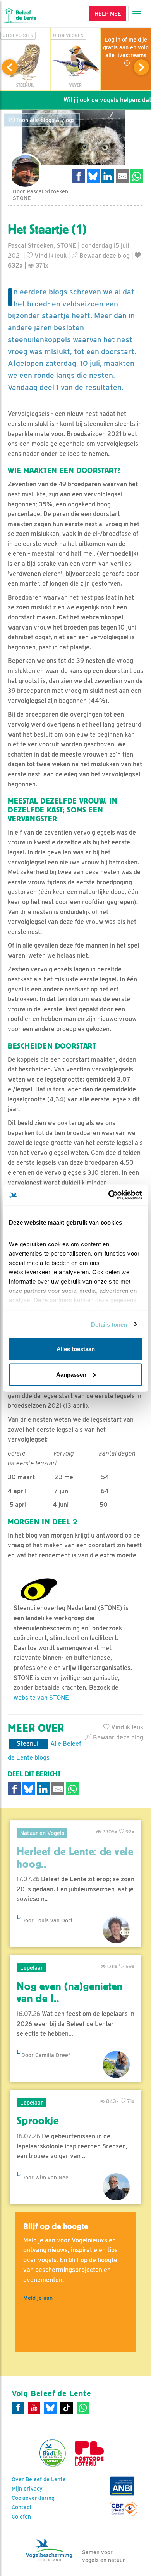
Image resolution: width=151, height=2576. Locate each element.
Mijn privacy (27, 2489)
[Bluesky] (50, 2408)
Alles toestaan (76, 1349)
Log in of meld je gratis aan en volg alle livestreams (126, 47)
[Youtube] (34, 2408)
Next (141, 67)
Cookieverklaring (33, 2498)
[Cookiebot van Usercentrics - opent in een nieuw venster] (109, 1195)
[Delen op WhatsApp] (137, 176)
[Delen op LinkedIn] (108, 176)
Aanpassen (71, 1374)
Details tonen (109, 1324)
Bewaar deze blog (104, 256)
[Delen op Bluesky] (93, 176)
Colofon (21, 2517)
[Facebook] (18, 2408)
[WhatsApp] (83, 2408)
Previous (10, 67)
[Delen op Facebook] (79, 176)
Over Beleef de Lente (39, 2479)
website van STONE (41, 1698)
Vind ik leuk (50, 256)
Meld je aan (38, 2298)
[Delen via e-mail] (122, 176)
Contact (22, 2507)
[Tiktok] (67, 2408)
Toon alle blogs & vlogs (45, 120)
